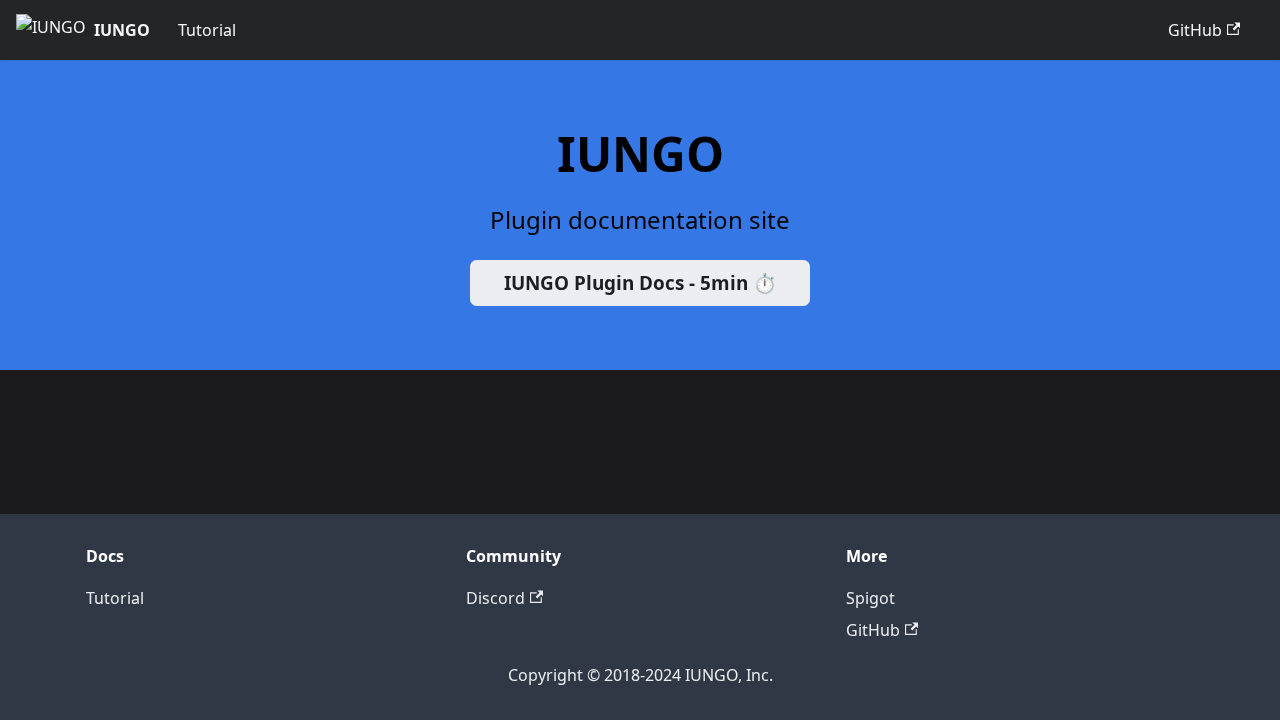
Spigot (870, 598)
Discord (495, 598)
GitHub (1195, 30)
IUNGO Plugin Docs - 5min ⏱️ (640, 283)
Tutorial (207, 30)
